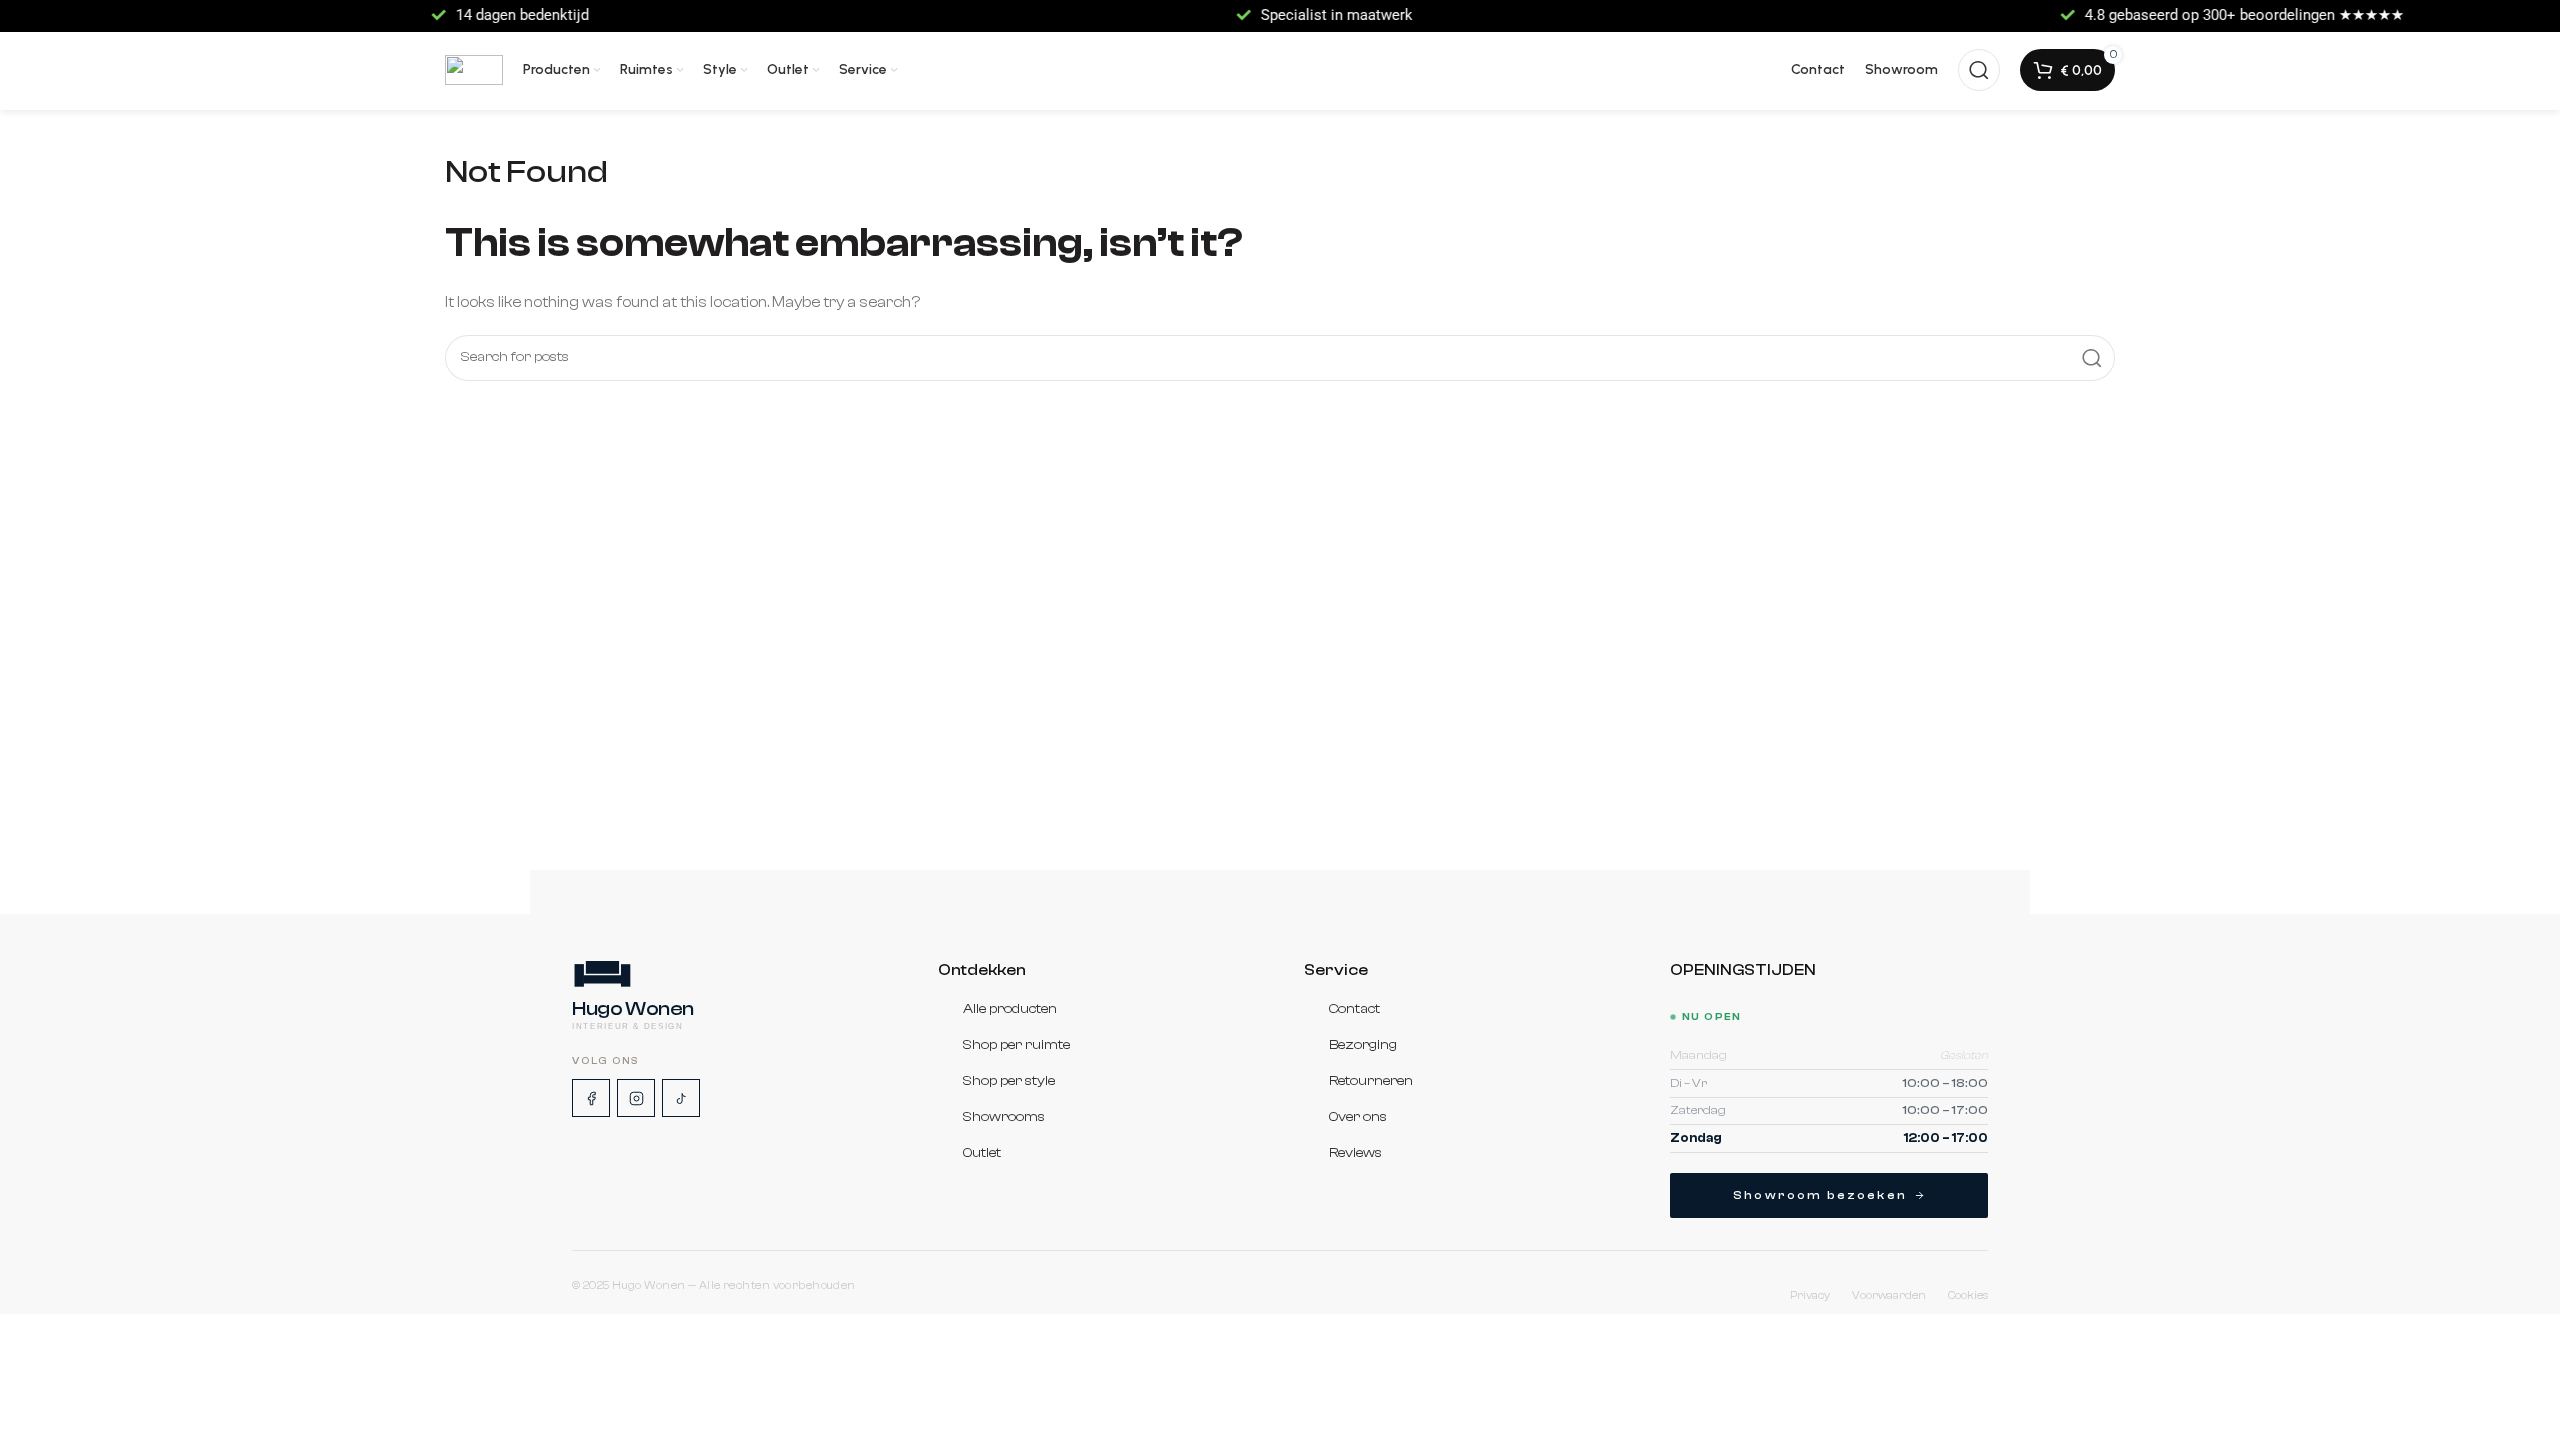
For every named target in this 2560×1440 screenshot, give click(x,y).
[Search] (1979, 70)
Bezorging (1363, 1045)
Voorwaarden (1889, 1295)
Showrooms (1004, 1117)
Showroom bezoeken (1820, 1195)
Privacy (1810, 1295)
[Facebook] (591, 1098)
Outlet (982, 1153)
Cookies (1968, 1295)
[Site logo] (474, 70)
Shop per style (1009, 1081)
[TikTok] (681, 1098)
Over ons (1358, 1117)
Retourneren (1371, 1081)
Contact (1354, 1009)
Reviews (1355, 1153)
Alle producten (1010, 1009)
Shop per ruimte (1016, 1045)
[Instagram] (636, 1098)
